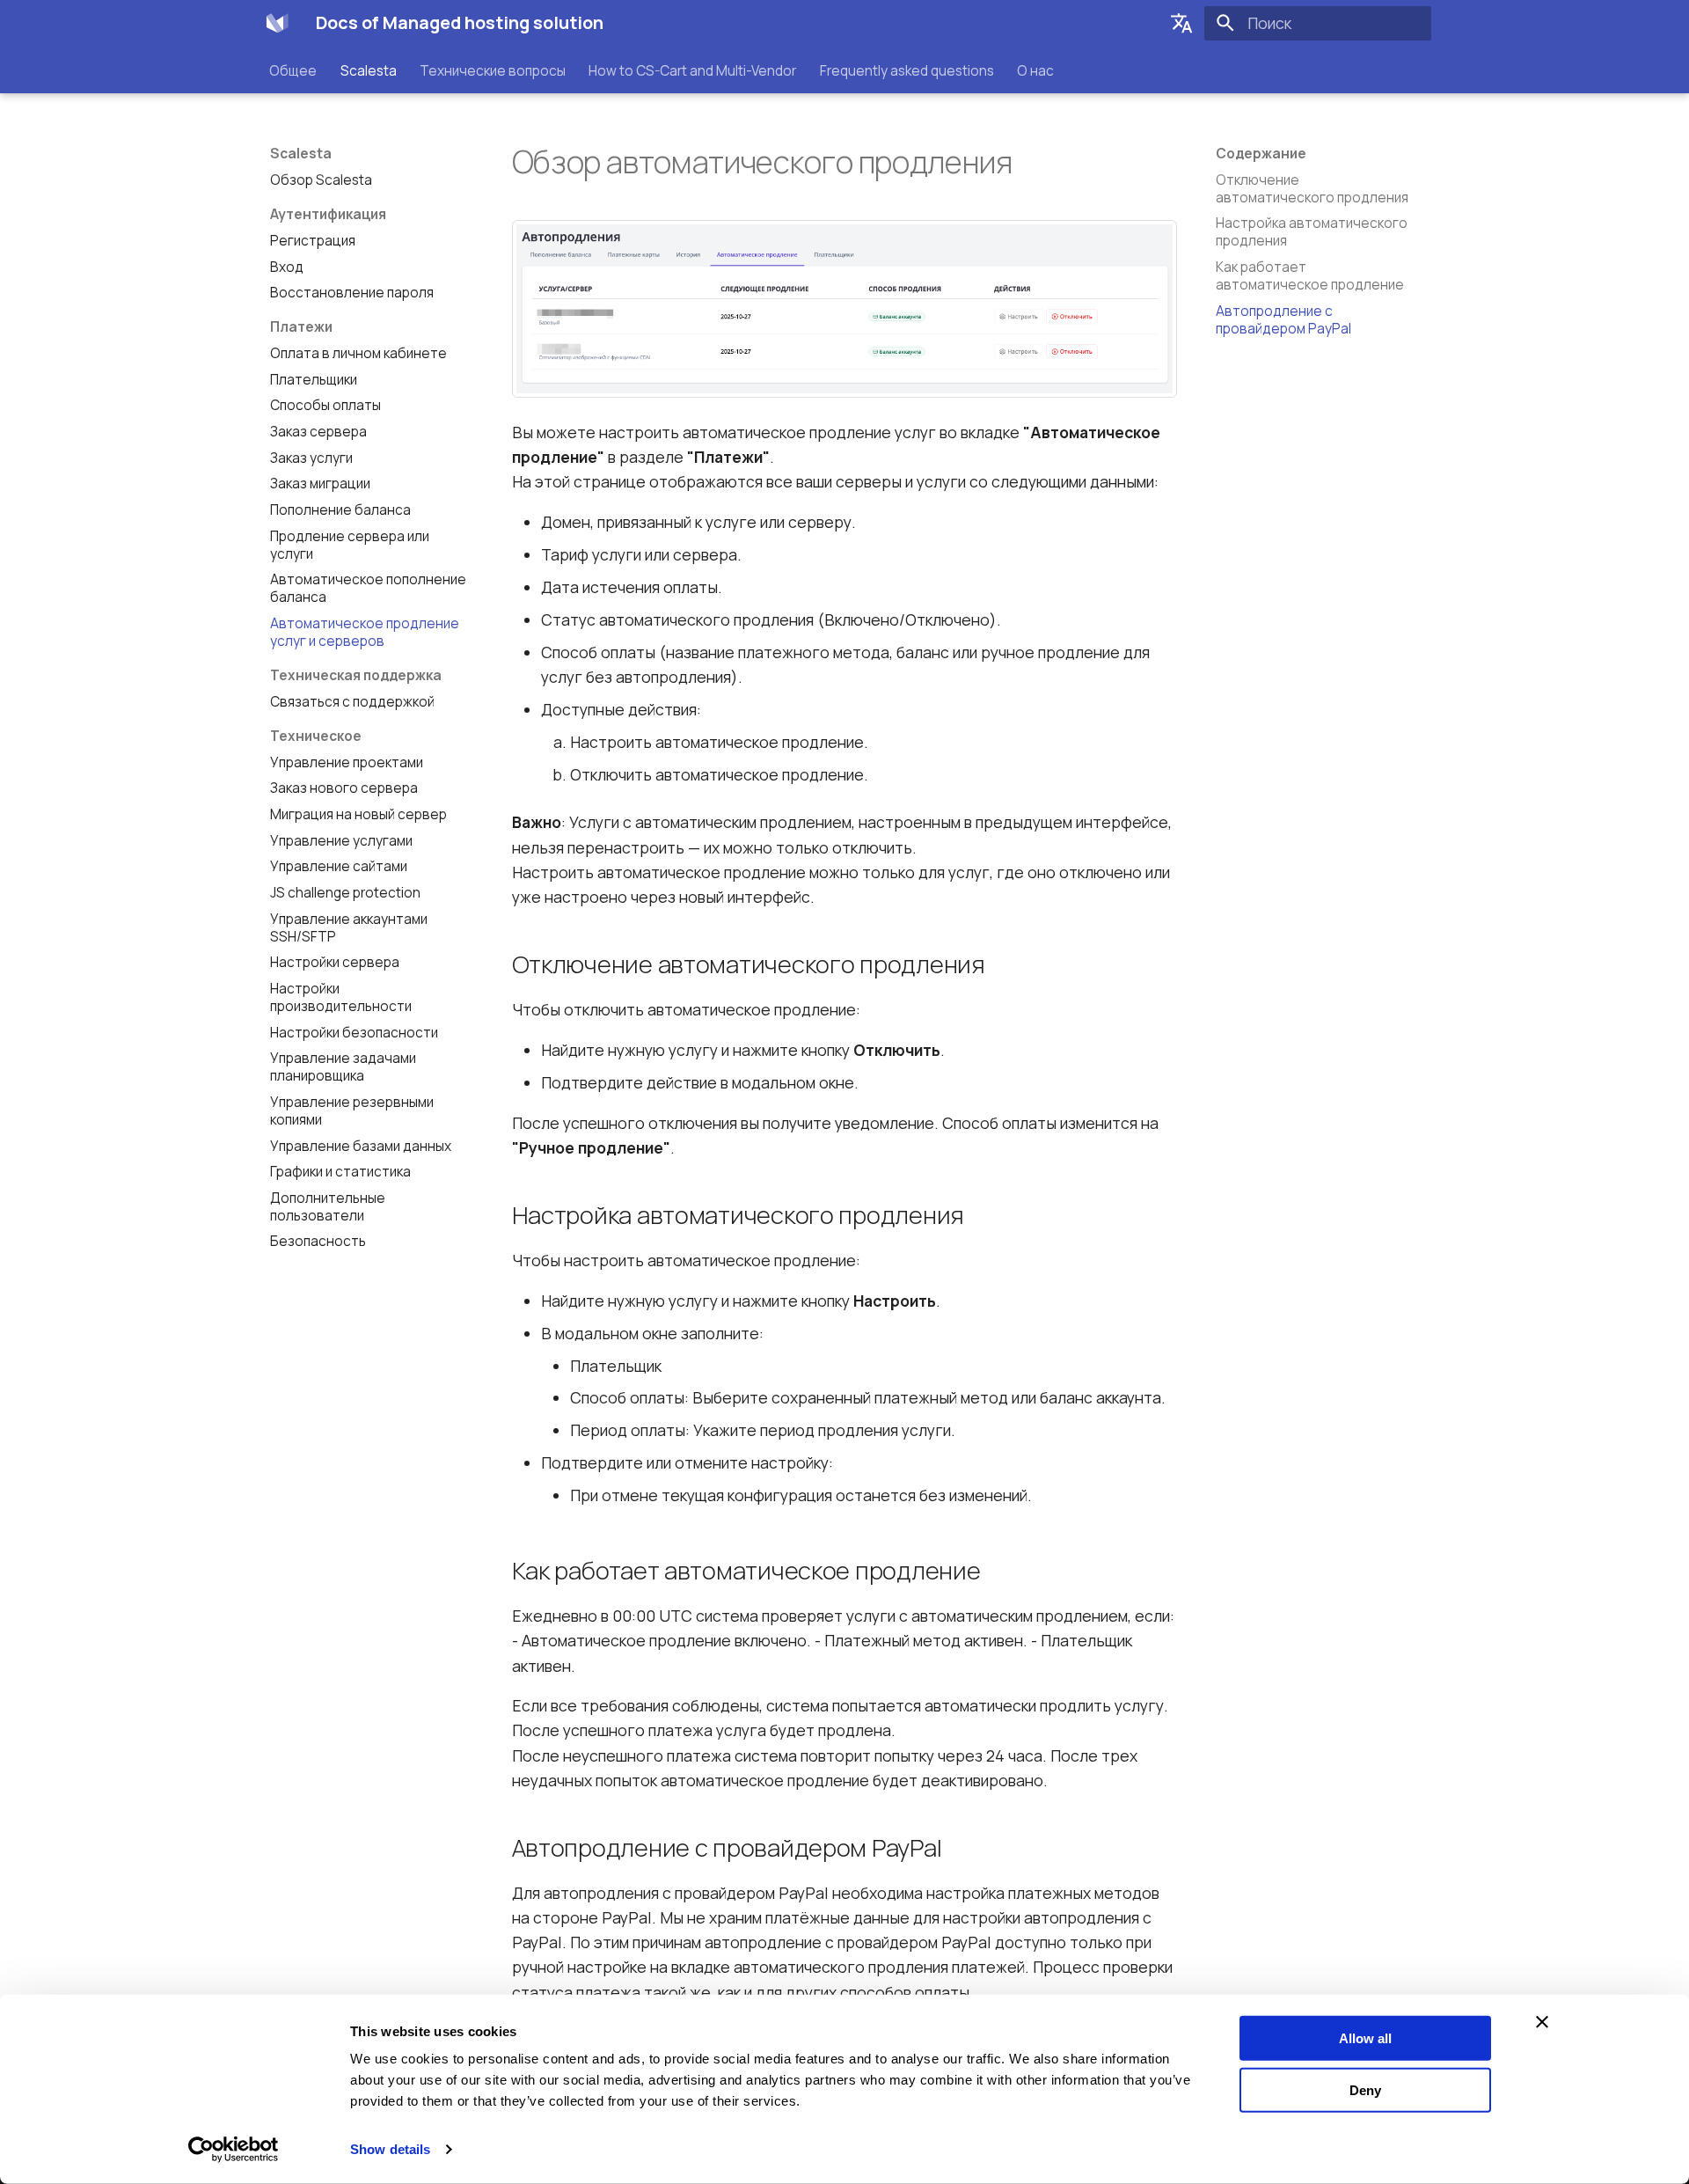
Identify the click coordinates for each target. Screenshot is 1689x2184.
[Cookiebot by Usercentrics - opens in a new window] (234, 2150)
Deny (1365, 2089)
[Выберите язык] (1181, 23)
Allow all (1365, 2038)
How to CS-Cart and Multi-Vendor (693, 70)
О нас (1035, 70)
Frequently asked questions (907, 70)
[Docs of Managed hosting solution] (277, 23)
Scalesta (369, 70)
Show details (390, 2149)
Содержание (1261, 154)
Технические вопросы (493, 70)
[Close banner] (1542, 2022)
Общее (294, 70)
